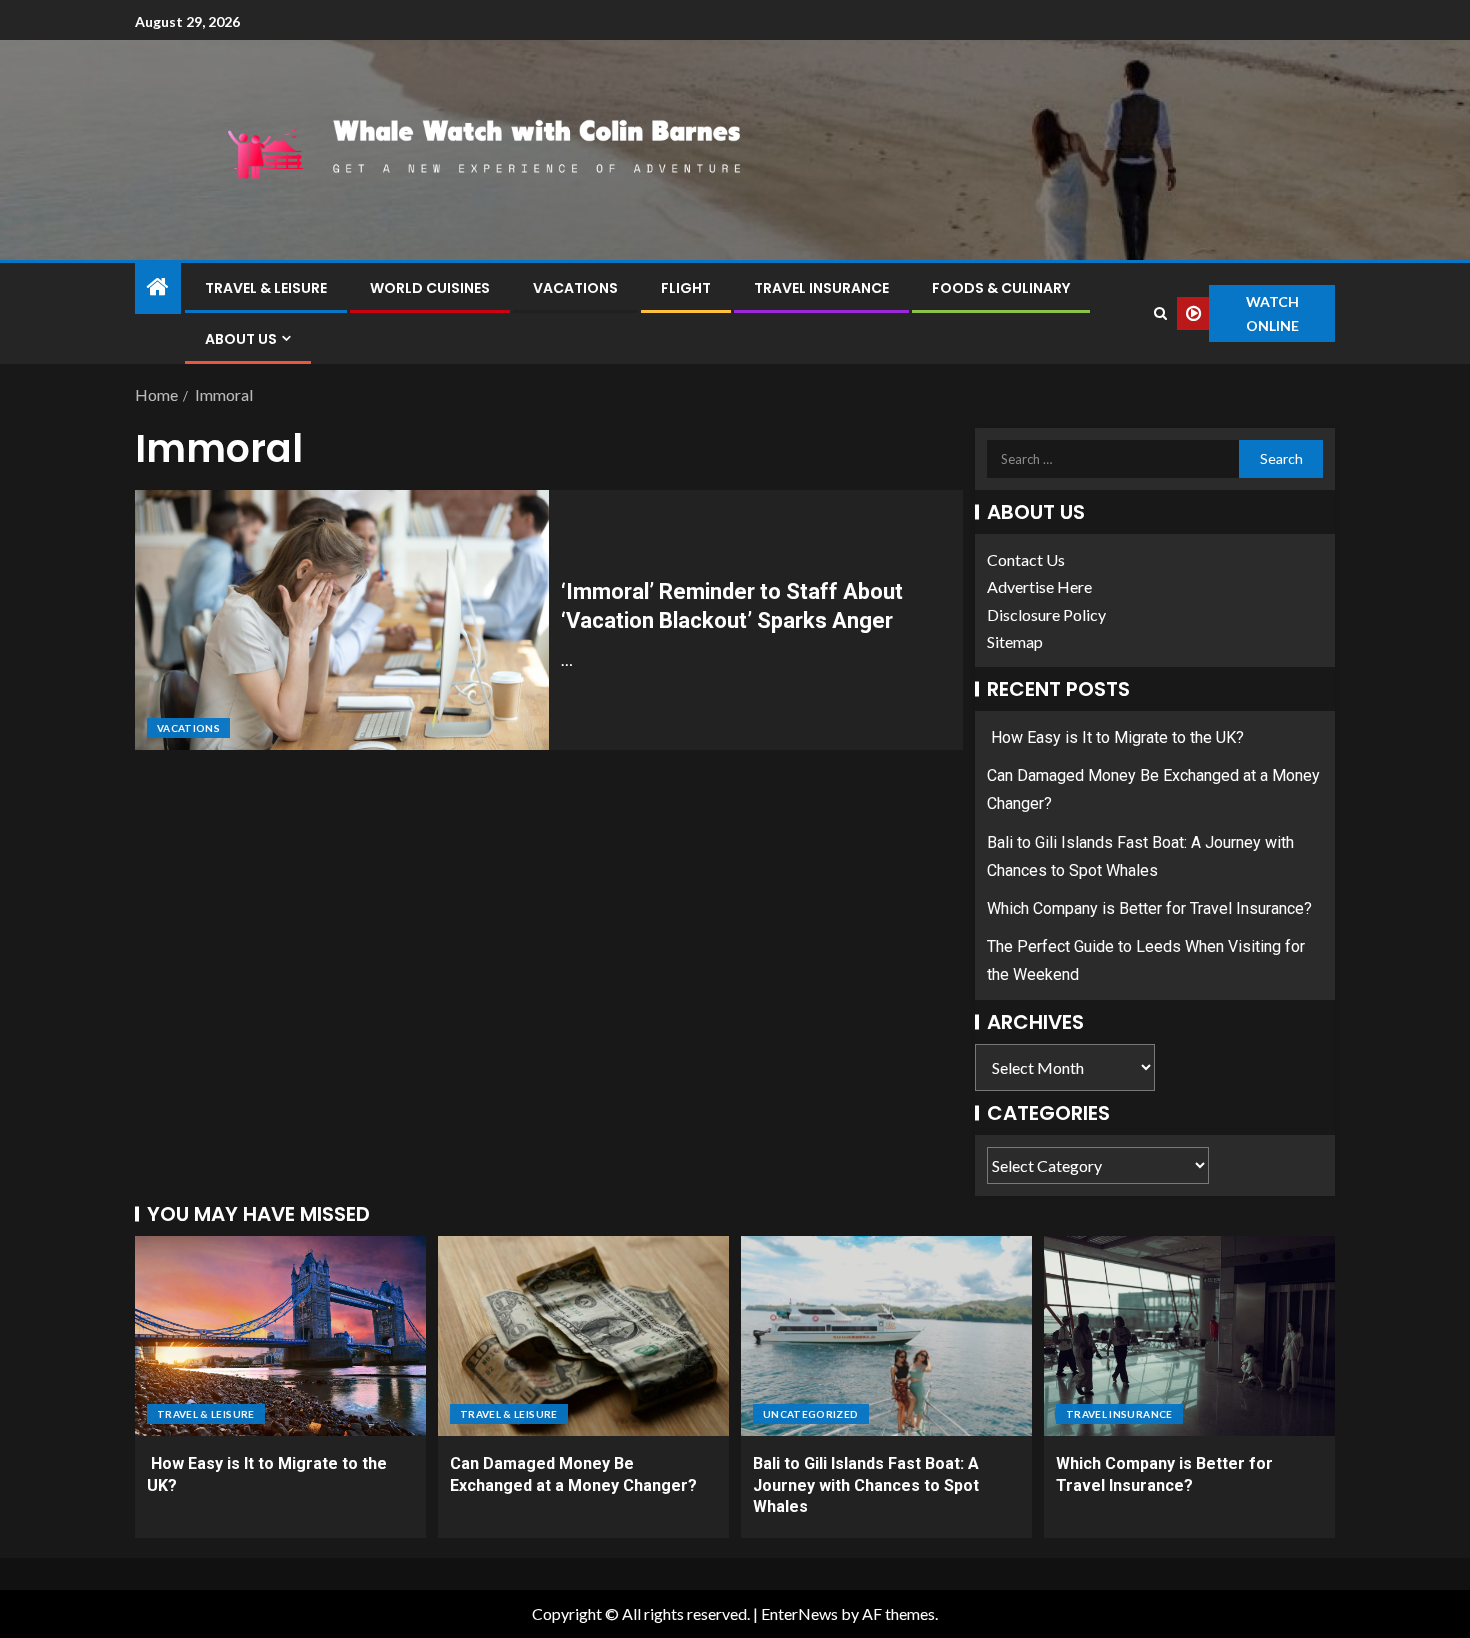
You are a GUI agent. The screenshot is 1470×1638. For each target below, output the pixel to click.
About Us (241, 339)
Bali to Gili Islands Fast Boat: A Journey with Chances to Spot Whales (866, 1485)
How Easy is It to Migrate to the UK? (1115, 737)
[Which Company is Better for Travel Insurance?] (1189, 1336)
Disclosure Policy (1046, 614)
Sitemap (1015, 641)
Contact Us (1026, 559)
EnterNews (799, 1613)
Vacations (575, 288)
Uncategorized (811, 1414)
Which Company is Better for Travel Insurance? (1149, 908)
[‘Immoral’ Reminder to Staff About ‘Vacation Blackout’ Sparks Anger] (342, 620)
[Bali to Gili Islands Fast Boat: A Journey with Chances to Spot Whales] (886, 1336)
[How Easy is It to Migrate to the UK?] (280, 1336)
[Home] (158, 287)
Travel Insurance (821, 288)
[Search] (1160, 313)
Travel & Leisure (266, 288)
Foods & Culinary (1001, 288)
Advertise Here (1039, 586)
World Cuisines (430, 288)
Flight (686, 288)
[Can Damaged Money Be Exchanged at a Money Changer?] (583, 1336)
